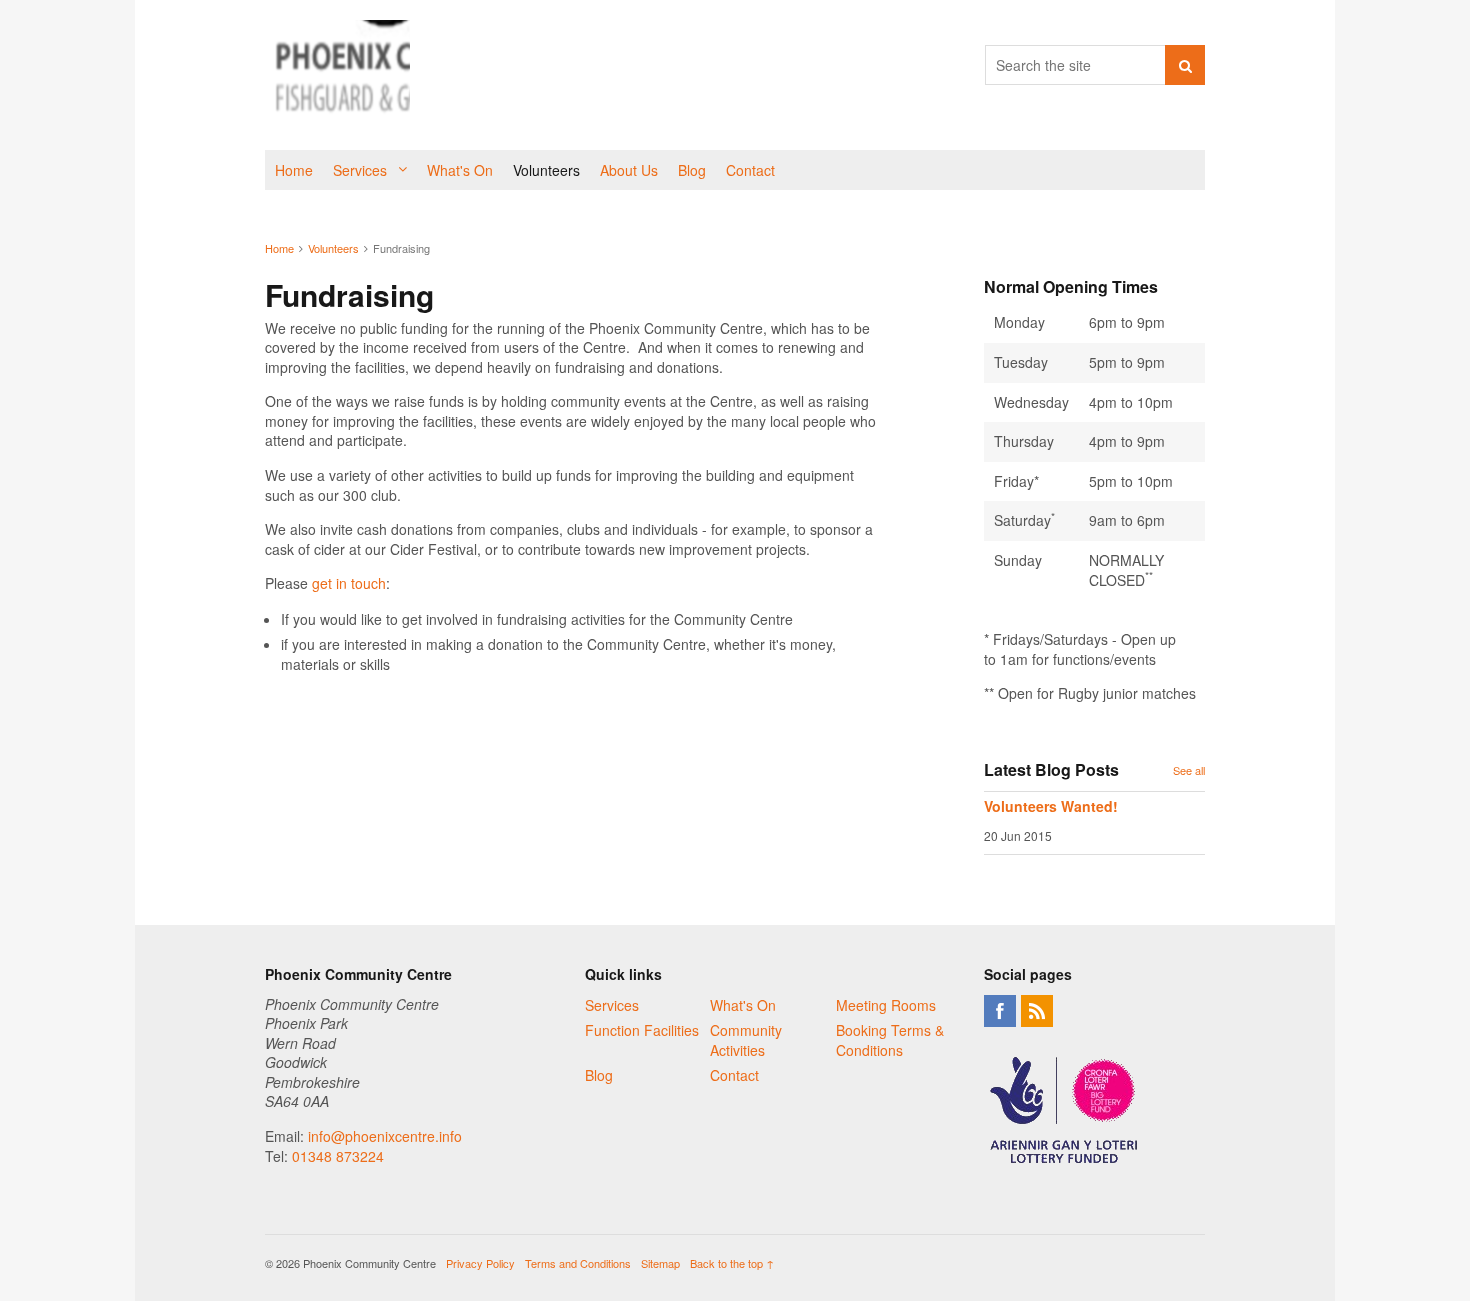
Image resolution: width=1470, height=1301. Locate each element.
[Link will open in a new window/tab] (1000, 1011)
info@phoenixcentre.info (385, 1136)
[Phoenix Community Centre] (337, 75)
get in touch (349, 583)
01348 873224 (338, 1156)
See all (1189, 770)
